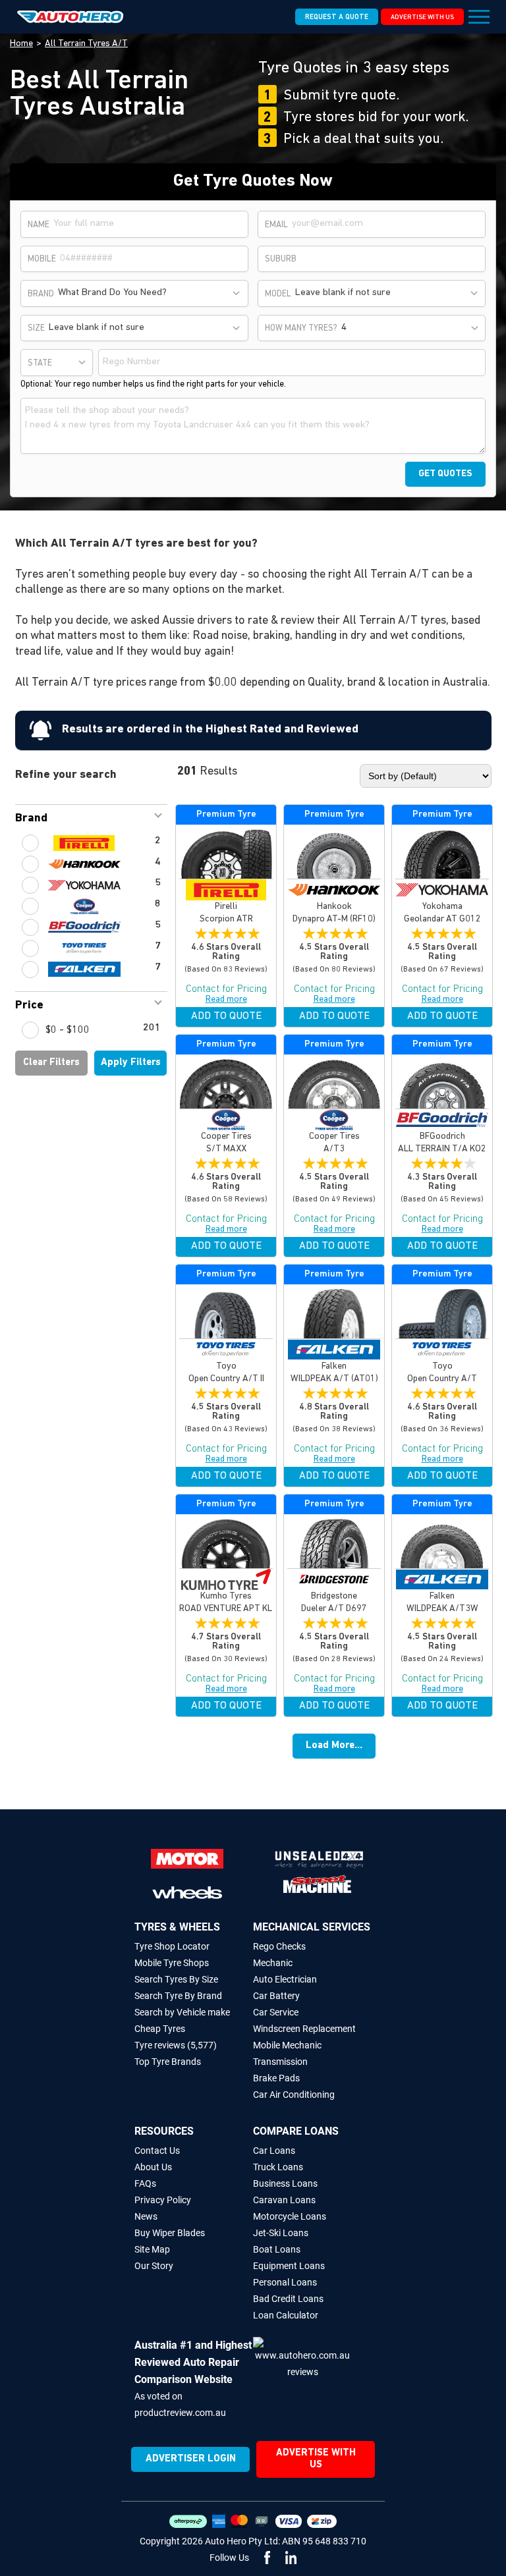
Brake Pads (276, 2078)
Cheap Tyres (160, 2029)
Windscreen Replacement (304, 2029)
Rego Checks (279, 1946)
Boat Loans (277, 2249)
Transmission (280, 2062)
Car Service (276, 2012)
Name (39, 225)
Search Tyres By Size (176, 1979)
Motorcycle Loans (290, 2216)
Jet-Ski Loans (281, 2233)
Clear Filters (51, 1063)
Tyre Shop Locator (172, 1946)
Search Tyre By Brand (178, 1996)
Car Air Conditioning (294, 2095)
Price (29, 1006)
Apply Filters (131, 1063)
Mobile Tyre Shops (172, 1963)
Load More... (334, 1746)
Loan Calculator (286, 2315)
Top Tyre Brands (168, 2062)
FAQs (145, 2183)
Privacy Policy (163, 2200)
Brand (31, 819)
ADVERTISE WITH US (422, 17)
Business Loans (285, 2183)
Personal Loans (285, 2282)
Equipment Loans (289, 2266)
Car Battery (276, 1996)
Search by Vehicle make (182, 2012)
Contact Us (157, 2151)
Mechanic (273, 1963)
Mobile (42, 259)
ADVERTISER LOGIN (191, 2459)
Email (276, 225)
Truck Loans (278, 2167)
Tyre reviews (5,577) (176, 2045)
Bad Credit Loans (288, 2299)
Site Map (152, 2249)
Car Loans (274, 2151)
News (146, 2216)
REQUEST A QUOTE (337, 17)
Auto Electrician (285, 1979)
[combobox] (150, 293)
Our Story (154, 2266)
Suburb (281, 259)
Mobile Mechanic (287, 2045)
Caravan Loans (284, 2200)
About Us (153, 2167)
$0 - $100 (68, 1030)
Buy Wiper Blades (170, 2233)
